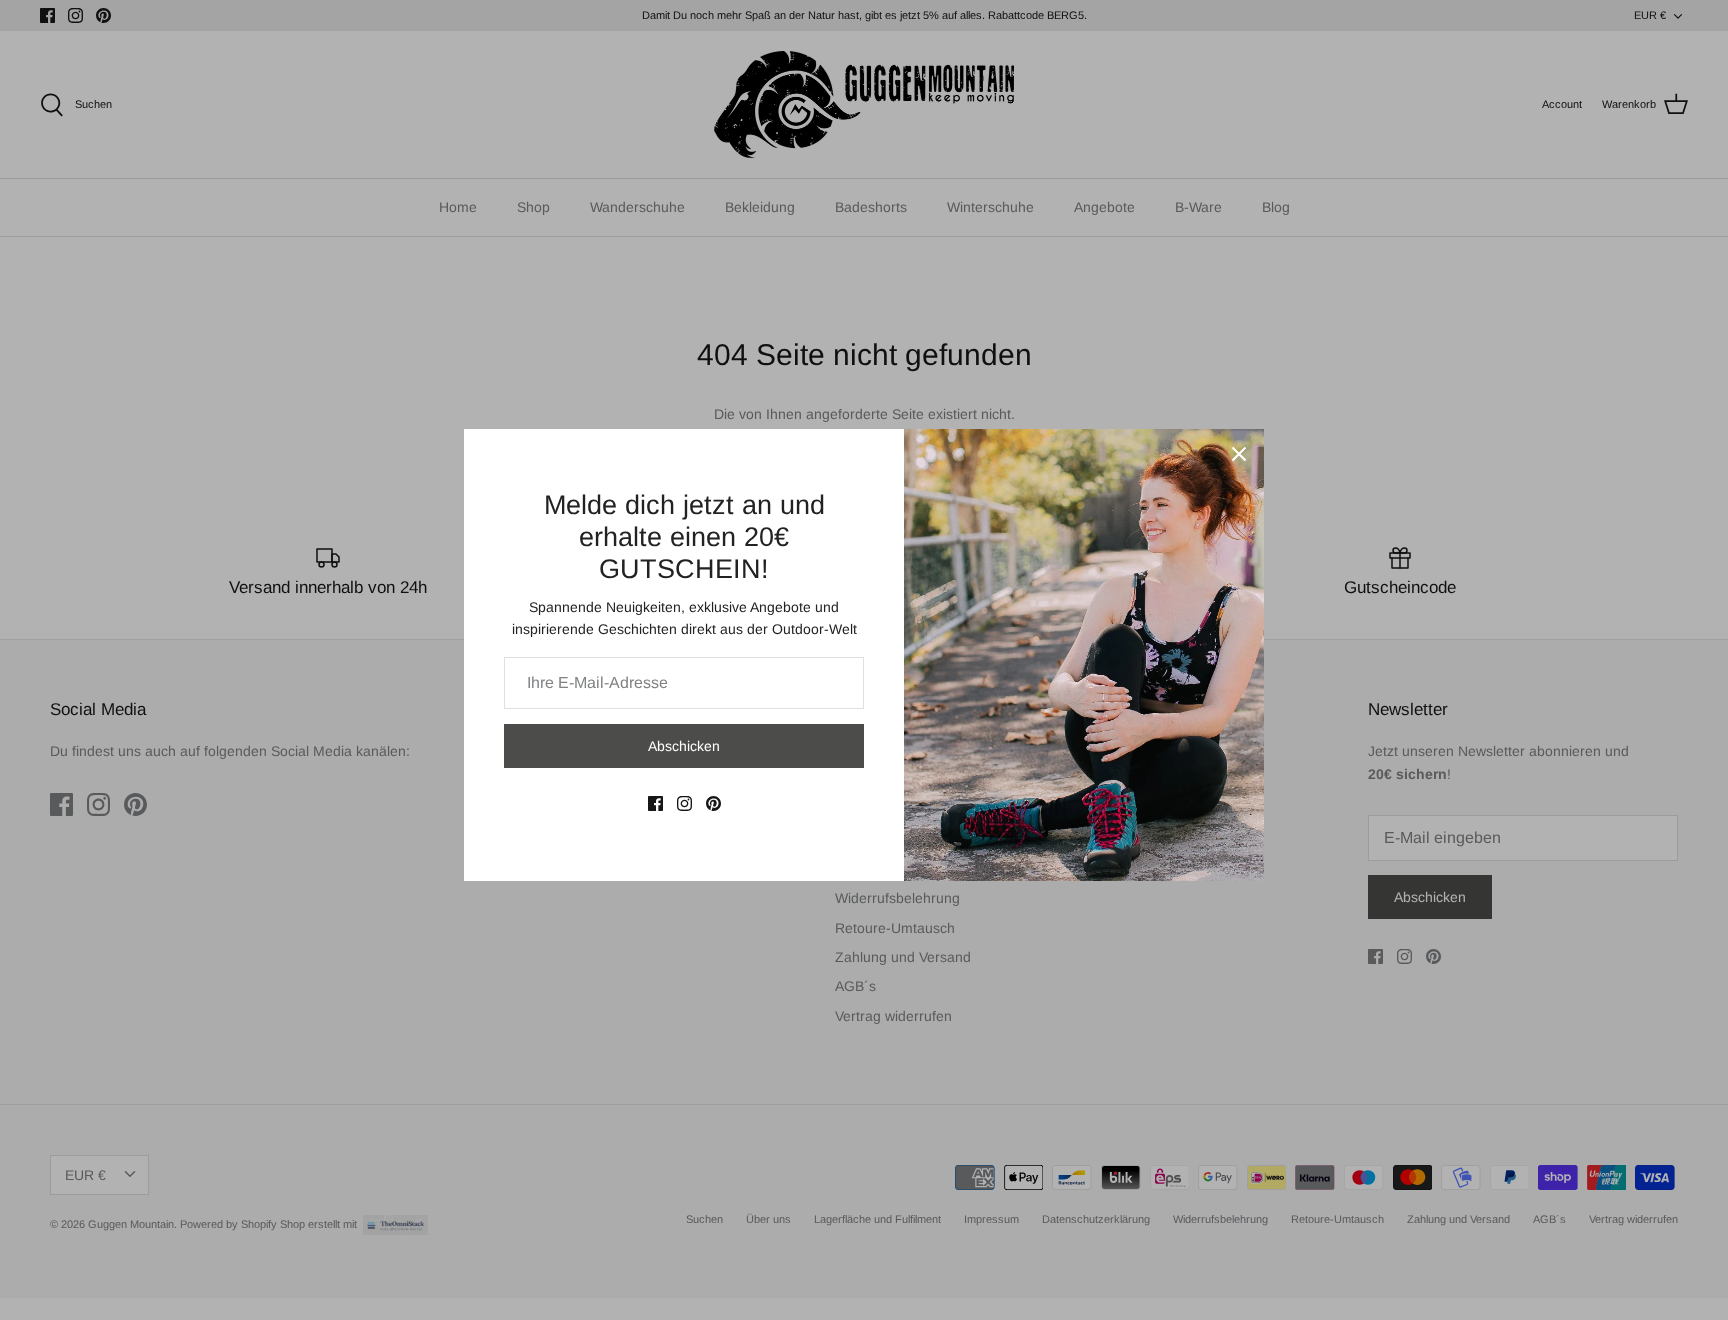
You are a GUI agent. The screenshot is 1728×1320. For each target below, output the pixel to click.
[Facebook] (655, 803)
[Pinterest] (713, 803)
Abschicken (684, 746)
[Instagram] (684, 803)
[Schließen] (1239, 454)
